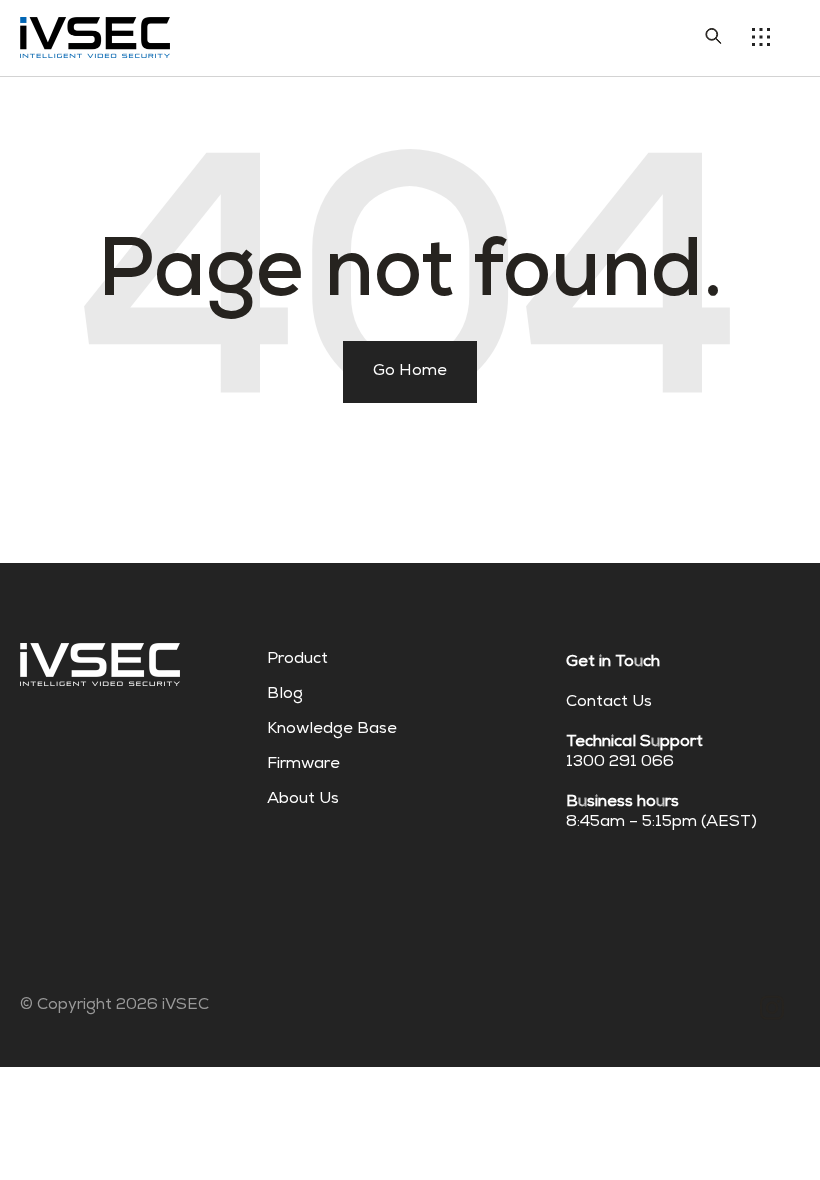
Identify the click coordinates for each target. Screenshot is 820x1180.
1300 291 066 (620, 763)
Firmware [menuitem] (303, 765)
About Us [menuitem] (303, 800)
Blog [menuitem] (285, 695)
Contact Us (609, 703)
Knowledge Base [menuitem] (332, 730)
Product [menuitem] (297, 660)
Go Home (410, 372)
